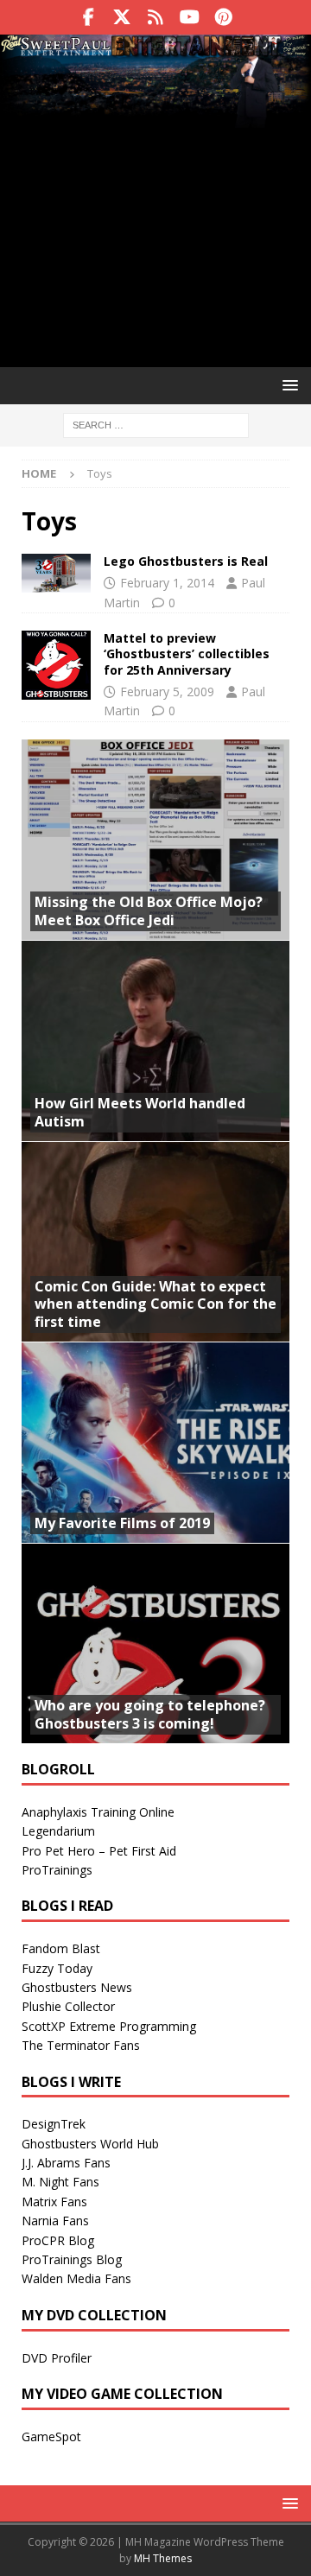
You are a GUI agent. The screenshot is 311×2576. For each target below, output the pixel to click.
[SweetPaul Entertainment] (155, 48)
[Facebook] (89, 17)
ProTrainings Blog (72, 2259)
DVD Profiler (57, 2358)
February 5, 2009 (167, 692)
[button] (287, 385)
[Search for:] (156, 424)
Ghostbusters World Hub (90, 2144)
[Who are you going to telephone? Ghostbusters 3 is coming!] (155, 1643)
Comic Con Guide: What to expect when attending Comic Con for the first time (155, 1304)
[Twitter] (122, 17)
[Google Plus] (156, 17)
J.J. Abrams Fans (66, 2163)
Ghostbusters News (77, 1987)
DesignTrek (54, 2124)
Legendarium (58, 1831)
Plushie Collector (68, 2006)
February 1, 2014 (167, 583)
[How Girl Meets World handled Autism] (155, 1041)
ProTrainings (57, 1870)
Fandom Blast (61, 1948)
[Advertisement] (155, 223)
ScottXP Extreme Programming (109, 2026)
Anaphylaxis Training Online (98, 1812)
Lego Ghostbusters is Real (186, 561)
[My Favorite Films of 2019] (155, 1442)
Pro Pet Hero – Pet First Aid (99, 1851)
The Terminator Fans (81, 2045)
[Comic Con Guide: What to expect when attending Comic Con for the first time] (155, 1242)
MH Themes (163, 2558)
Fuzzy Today (57, 1968)
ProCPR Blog (58, 2240)
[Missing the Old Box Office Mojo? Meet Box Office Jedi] (155, 840)
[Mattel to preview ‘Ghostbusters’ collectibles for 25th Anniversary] (56, 665)
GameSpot (51, 2436)
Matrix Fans (54, 2202)
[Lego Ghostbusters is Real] (56, 573)
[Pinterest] (223, 17)
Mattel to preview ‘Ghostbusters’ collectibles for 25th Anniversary (187, 654)
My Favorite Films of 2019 (122, 1523)
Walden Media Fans (76, 2278)
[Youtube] (190, 17)
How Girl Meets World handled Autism (140, 1112)
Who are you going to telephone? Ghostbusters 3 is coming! (150, 1714)
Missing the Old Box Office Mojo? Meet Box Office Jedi (149, 911)
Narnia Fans (55, 2221)
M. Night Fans (60, 2182)
